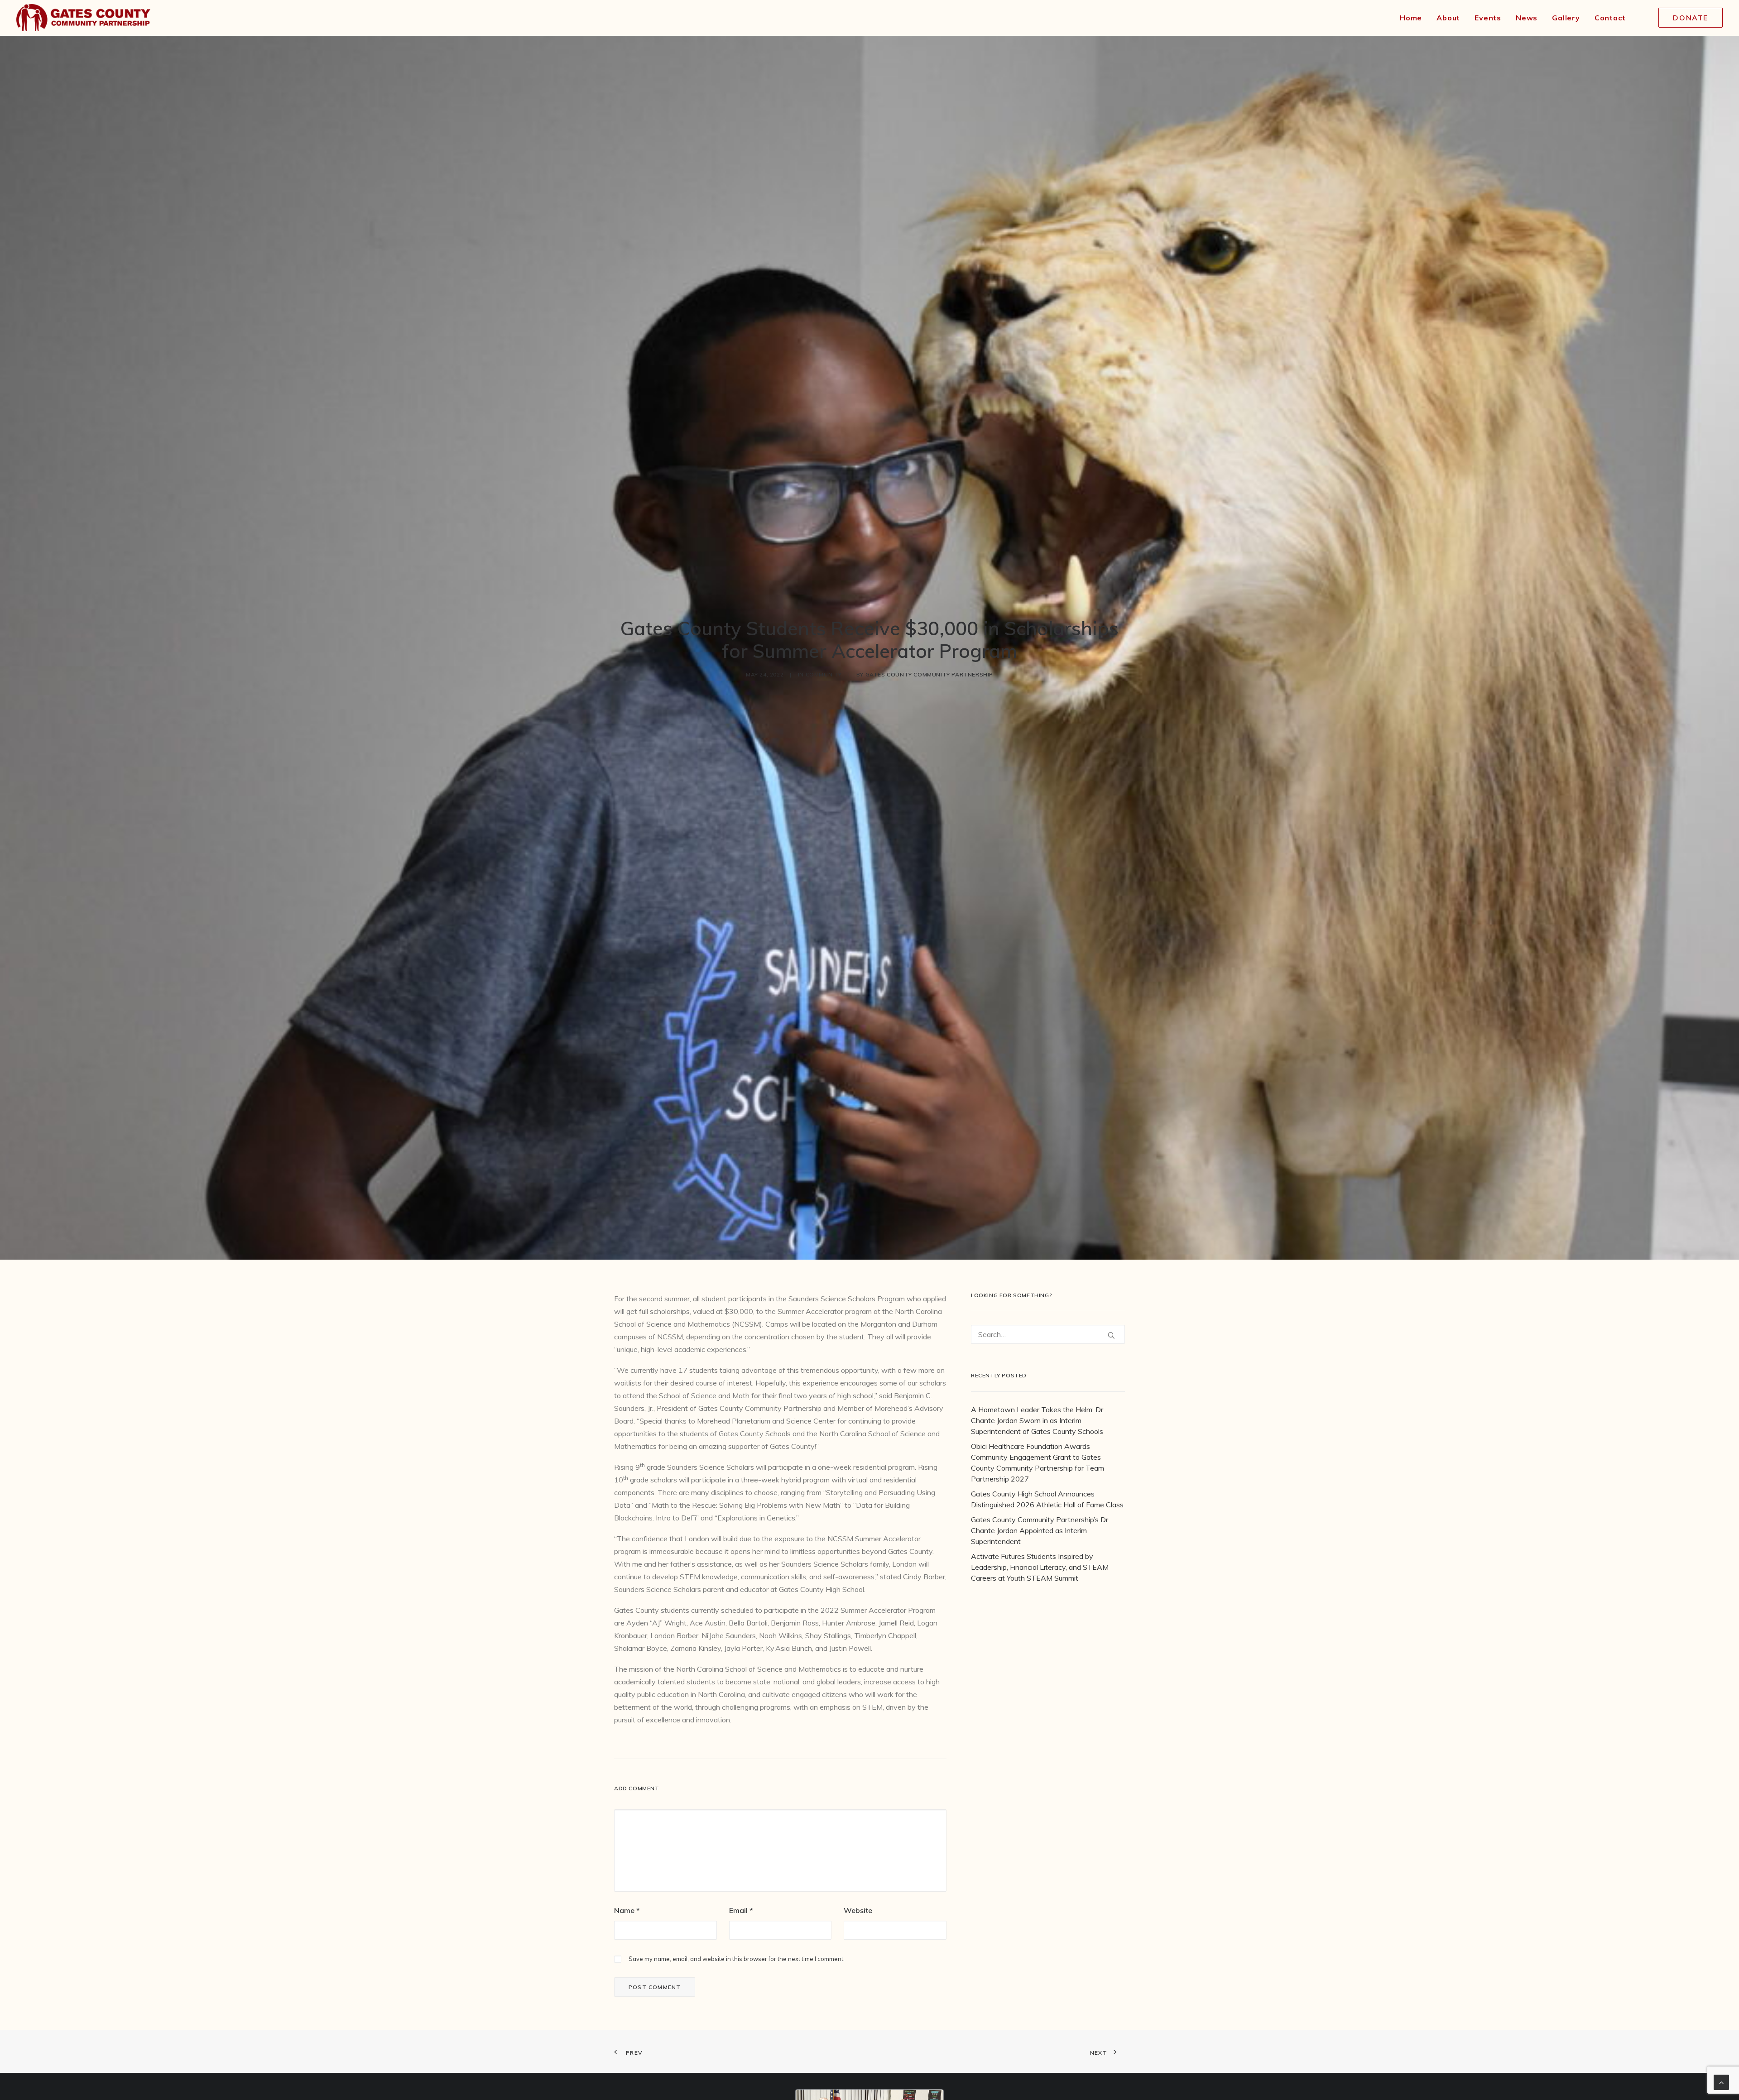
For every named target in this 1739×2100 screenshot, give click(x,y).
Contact (1610, 18)
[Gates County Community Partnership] (83, 18)
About (1448, 18)
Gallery (1566, 18)
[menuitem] (1411, 18)
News (1527, 18)
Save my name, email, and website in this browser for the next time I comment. (737, 1959)
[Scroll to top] (1721, 2081)
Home (1411, 18)
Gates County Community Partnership (929, 674)
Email (741, 1910)
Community (824, 674)
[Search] (1048, 1334)
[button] (1111, 1335)
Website (858, 1910)
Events (1488, 18)
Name (627, 1910)
